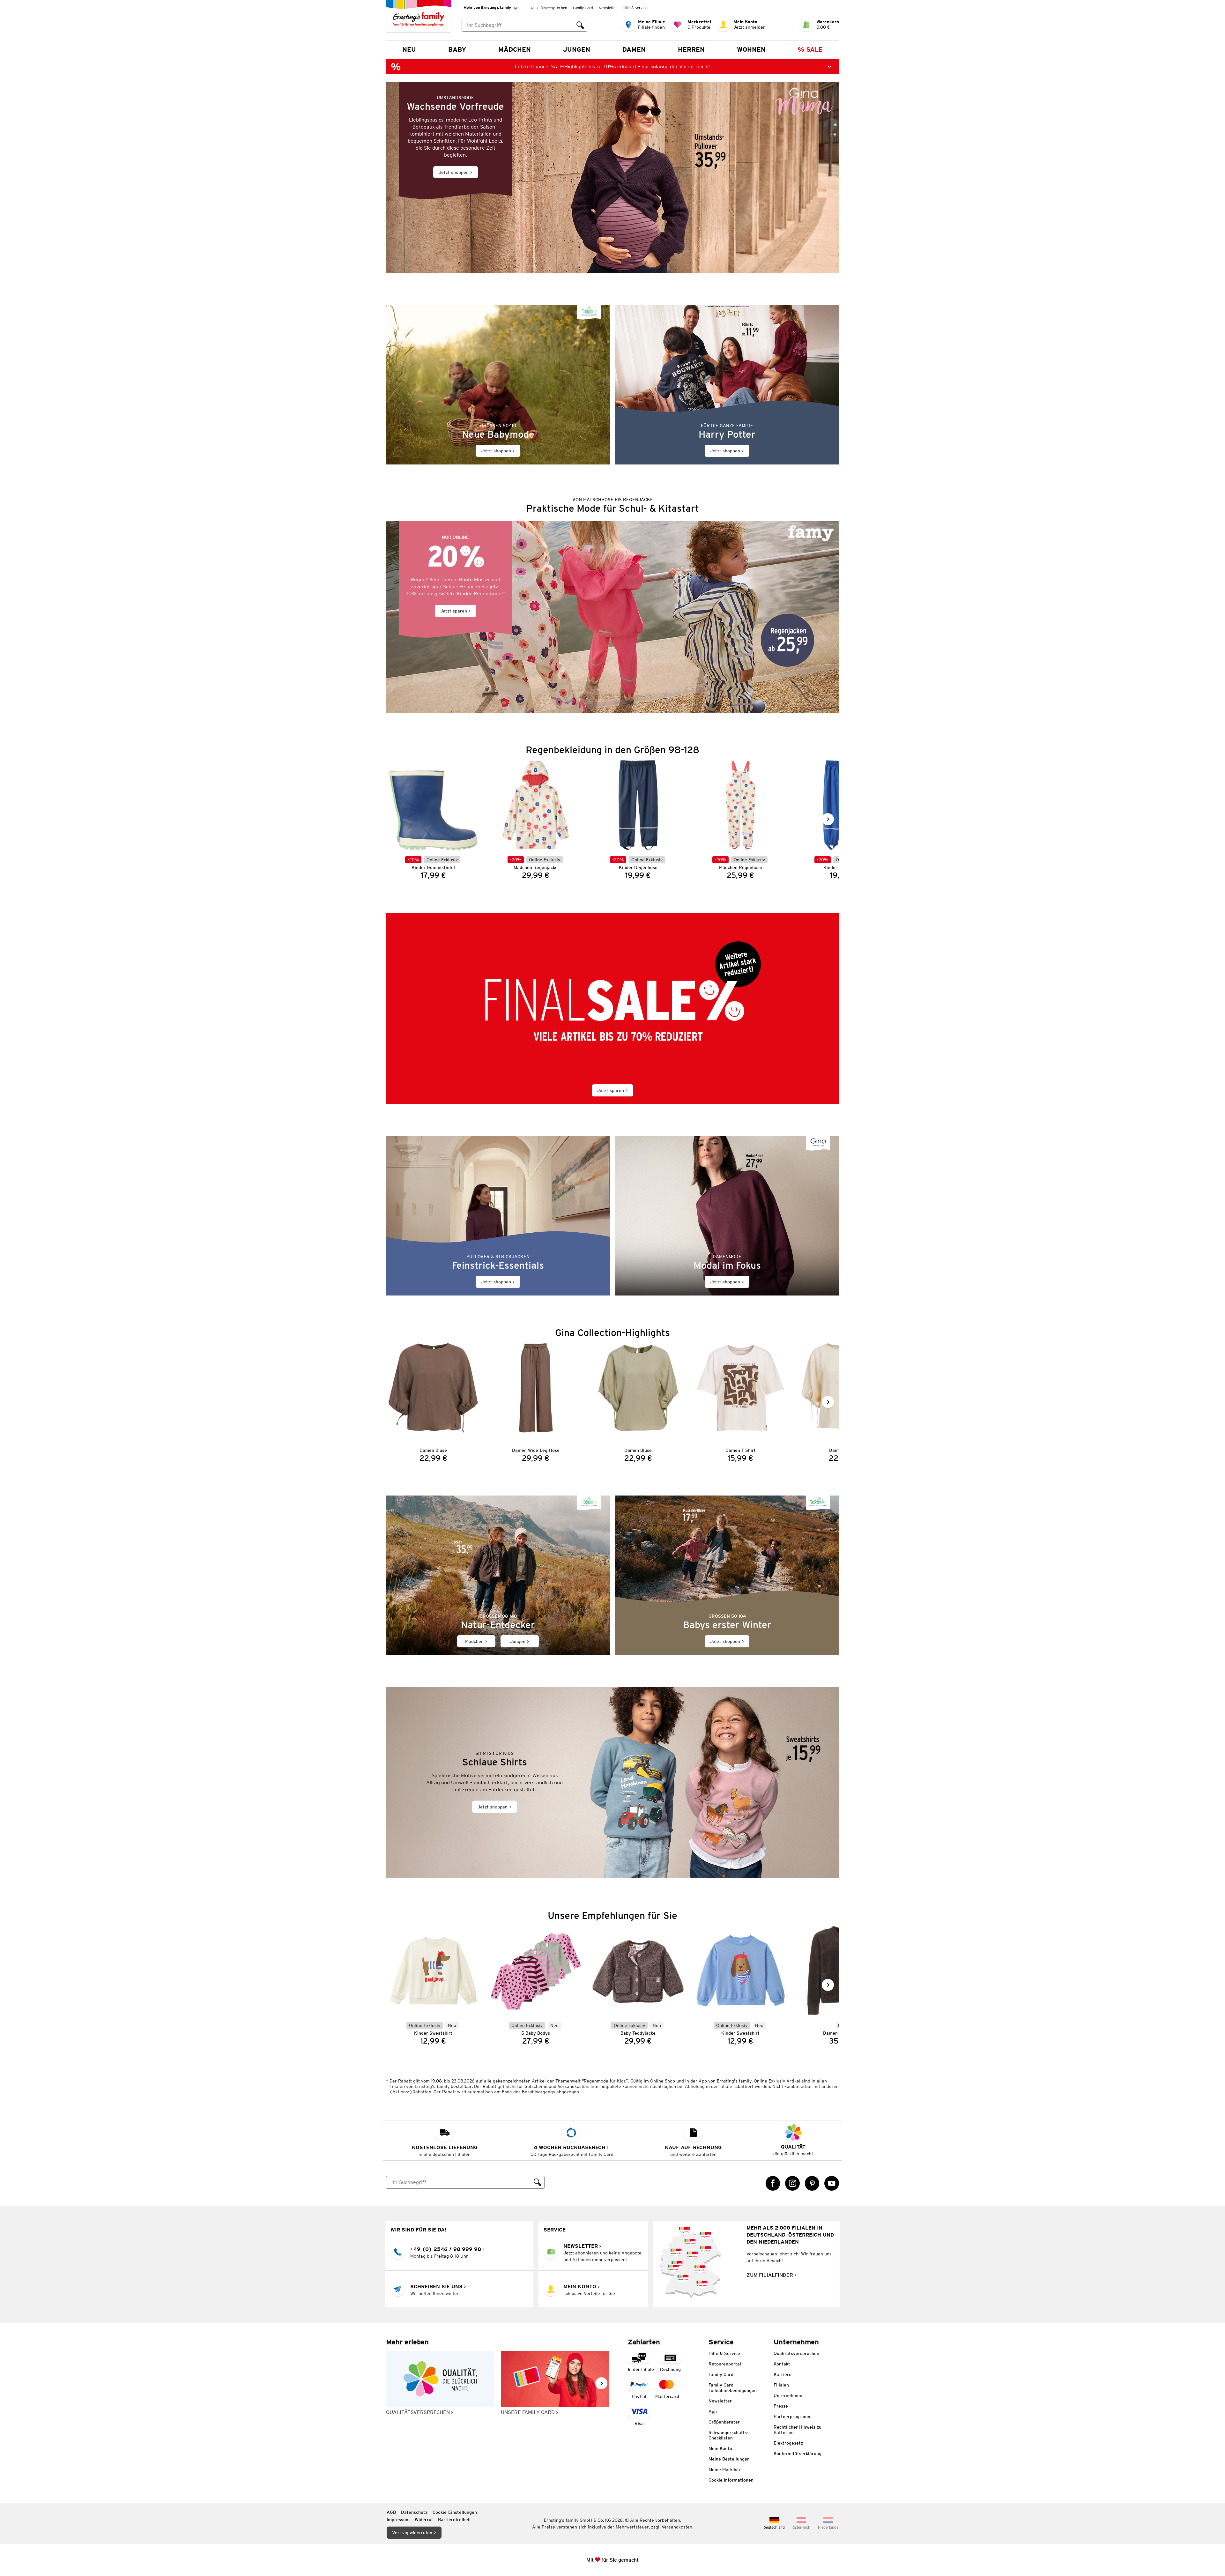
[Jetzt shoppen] (612, 177)
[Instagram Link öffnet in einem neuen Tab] (792, 2183)
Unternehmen (788, 2395)
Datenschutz (414, 2512)
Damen (634, 49)
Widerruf (424, 2520)
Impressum (398, 2520)
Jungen (577, 49)
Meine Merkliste (725, 2469)
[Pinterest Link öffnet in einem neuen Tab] (812, 2183)
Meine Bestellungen (729, 2459)
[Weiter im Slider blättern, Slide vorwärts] (828, 819)
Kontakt (782, 2364)
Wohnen (751, 49)
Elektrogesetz (788, 2443)
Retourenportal (725, 2364)
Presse (781, 2406)
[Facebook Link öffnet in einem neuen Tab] (773, 2183)
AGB (391, 2512)
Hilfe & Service (635, 8)
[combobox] (518, 25)
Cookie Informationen (731, 2480)
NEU (409, 49)
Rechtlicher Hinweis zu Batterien (798, 2430)
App (713, 2411)
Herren (691, 49)
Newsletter (608, 8)
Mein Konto (720, 2448)
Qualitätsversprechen (549, 8)
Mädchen (515, 49)
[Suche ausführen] (580, 25)
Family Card (583, 8)
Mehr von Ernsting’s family (487, 7)
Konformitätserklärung (798, 2454)
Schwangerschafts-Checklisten (728, 2435)
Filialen (781, 2385)
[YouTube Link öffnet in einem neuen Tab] (832, 2183)
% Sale (810, 49)
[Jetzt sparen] (612, 617)
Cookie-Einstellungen (455, 2512)
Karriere (783, 2374)
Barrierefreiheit (455, 2520)
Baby (457, 49)
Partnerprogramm (793, 2416)
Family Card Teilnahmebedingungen (733, 2388)
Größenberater (724, 2422)
